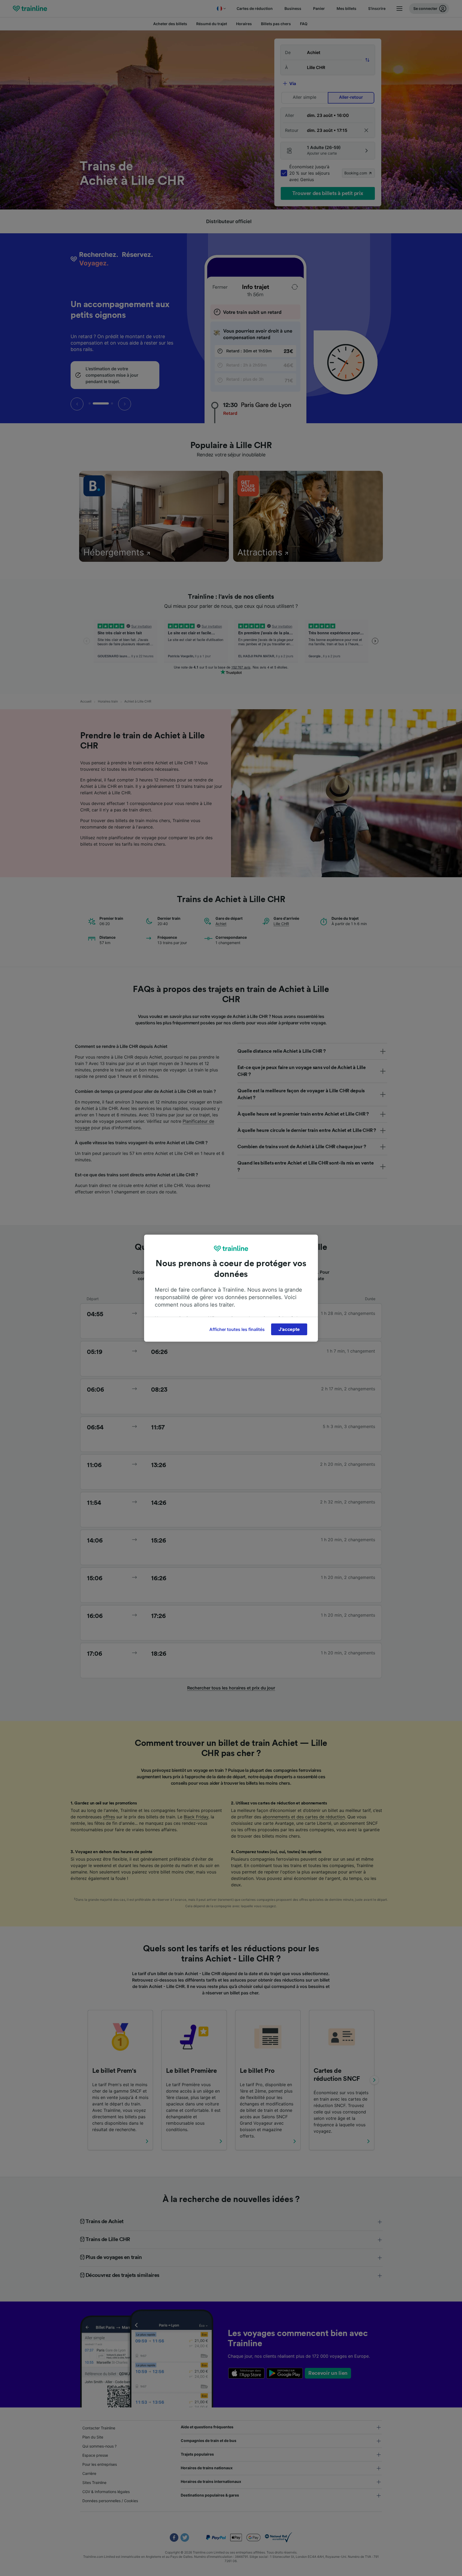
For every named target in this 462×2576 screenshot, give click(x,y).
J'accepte (289, 1329)
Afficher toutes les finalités (237, 1329)
